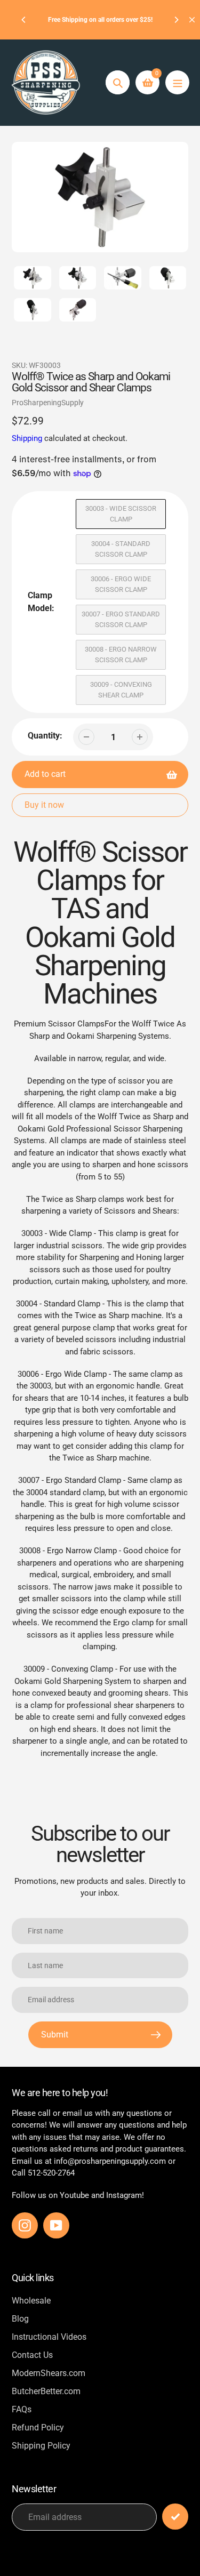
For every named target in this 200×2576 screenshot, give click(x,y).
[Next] (176, 20)
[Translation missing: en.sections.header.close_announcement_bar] (192, 20)
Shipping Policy (41, 2446)
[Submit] (175, 2517)
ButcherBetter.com (46, 2391)
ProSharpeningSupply (48, 403)
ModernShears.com (49, 2373)
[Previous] (24, 20)
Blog (20, 2319)
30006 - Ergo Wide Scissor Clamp (121, 584)
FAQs (22, 2409)
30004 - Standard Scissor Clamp (121, 549)
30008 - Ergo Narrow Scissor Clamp (121, 655)
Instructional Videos (49, 2337)
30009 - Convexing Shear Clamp (121, 690)
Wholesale (31, 2301)
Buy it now (44, 805)
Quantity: (45, 736)
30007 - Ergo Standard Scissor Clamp (121, 619)
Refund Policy (38, 2427)
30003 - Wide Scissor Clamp (121, 514)
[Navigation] (177, 82)
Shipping (27, 438)
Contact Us (32, 2355)
